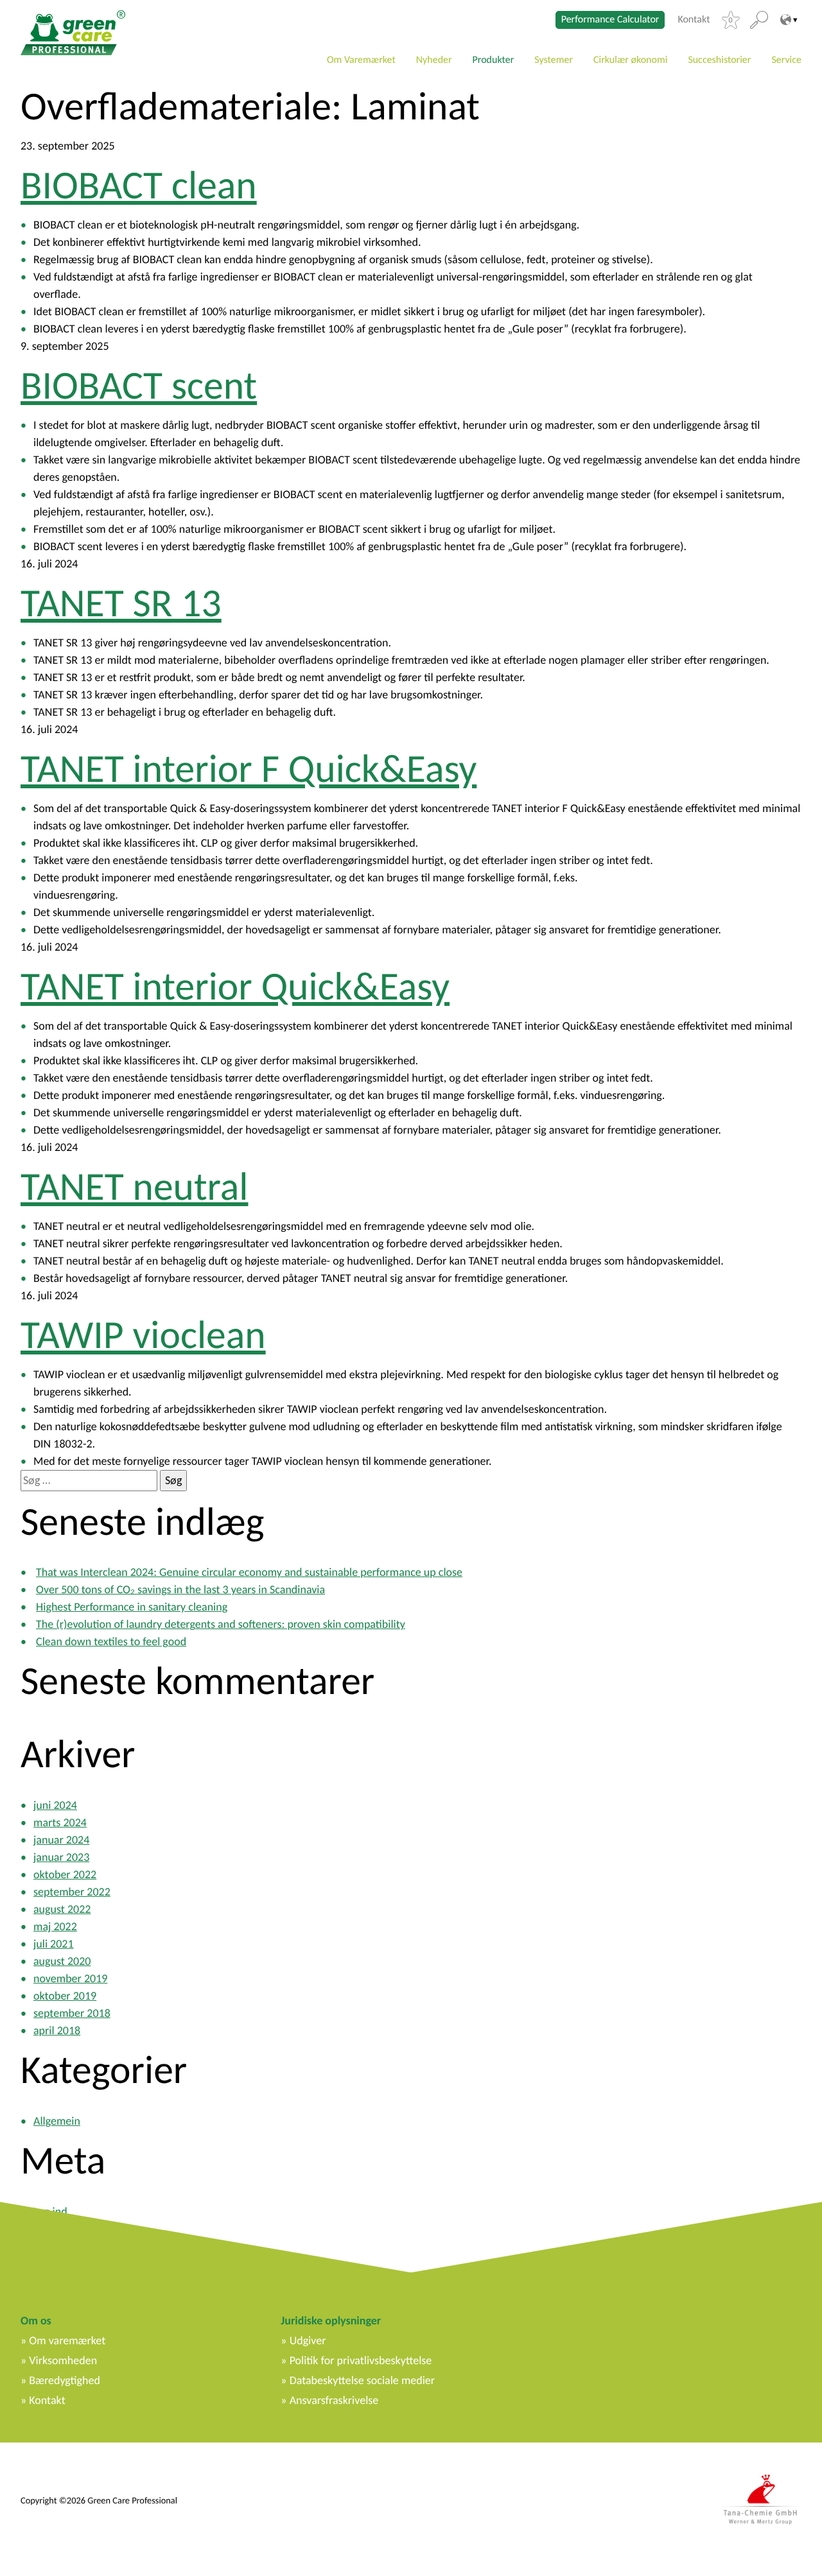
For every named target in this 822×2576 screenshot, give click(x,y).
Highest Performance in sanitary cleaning (132, 1607)
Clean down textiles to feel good (111, 1641)
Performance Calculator (610, 20)
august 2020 (62, 1961)
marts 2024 (60, 1822)
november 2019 (70, 1978)
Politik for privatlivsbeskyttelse (361, 2360)
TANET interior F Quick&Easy (249, 768)
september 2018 (72, 2013)
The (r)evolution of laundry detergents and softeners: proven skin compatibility (221, 1624)
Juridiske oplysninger (331, 2321)
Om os (36, 2321)
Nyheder (434, 60)
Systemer (554, 60)
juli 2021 (54, 1944)
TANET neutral (134, 1186)
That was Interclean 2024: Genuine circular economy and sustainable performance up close (249, 1572)
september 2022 (72, 1892)
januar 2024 (61, 1840)
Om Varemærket (361, 60)
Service (786, 60)
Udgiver (308, 2340)
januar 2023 (61, 1857)
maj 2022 (55, 1926)
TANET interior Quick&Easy (235, 986)
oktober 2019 (65, 1996)
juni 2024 (55, 1805)
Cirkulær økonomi (630, 60)
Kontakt (694, 20)
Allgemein (57, 2121)
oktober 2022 (65, 1874)
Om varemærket (67, 2340)
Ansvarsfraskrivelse (334, 2400)
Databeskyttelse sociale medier (362, 2380)
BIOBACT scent (139, 385)
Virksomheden (63, 2360)
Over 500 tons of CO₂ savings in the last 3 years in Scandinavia (180, 1589)
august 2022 (62, 1909)
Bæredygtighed (65, 2380)
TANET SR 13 (121, 603)
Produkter (494, 60)
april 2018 (57, 2030)
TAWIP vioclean (143, 1335)
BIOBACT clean (139, 185)
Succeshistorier (719, 60)
